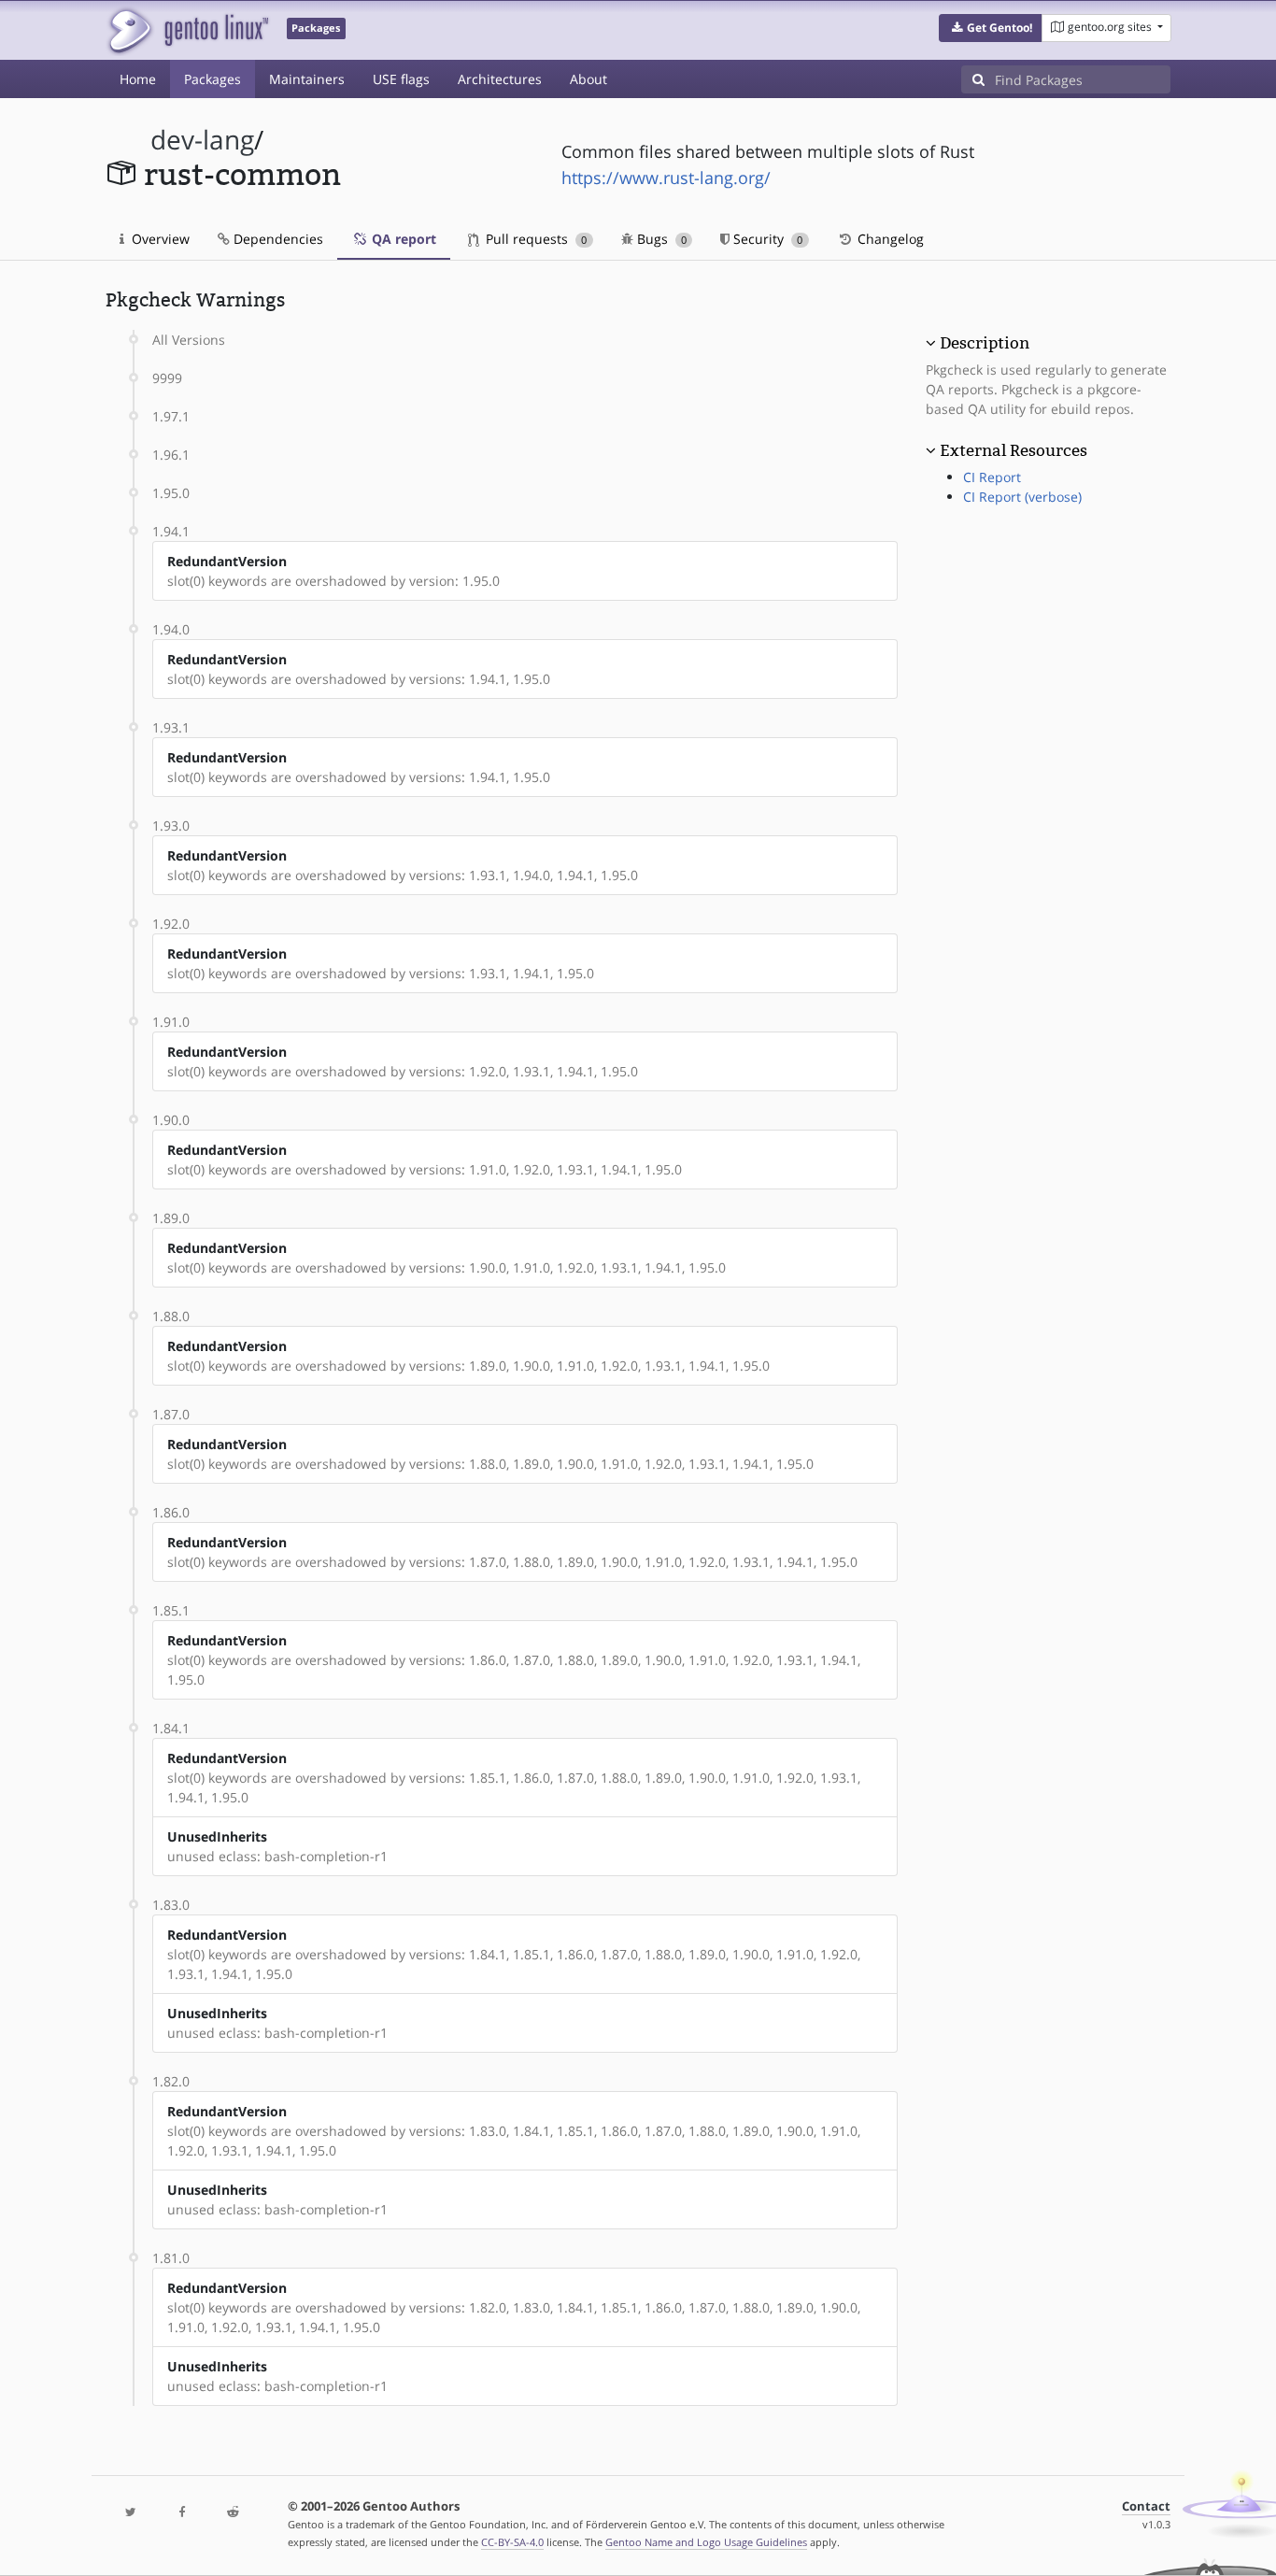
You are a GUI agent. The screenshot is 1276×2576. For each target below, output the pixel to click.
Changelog (889, 239)
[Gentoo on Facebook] (181, 2513)
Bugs (660, 239)
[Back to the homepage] (187, 30)
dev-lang (202, 140)
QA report (402, 239)
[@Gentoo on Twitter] (131, 2513)
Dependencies (276, 239)
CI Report (992, 477)
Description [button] (985, 343)
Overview (159, 239)
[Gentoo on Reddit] (233, 2513)
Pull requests (534, 239)
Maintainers (307, 79)
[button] (991, 28)
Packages (213, 79)
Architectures (500, 79)
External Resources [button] (1014, 450)
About (588, 79)
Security (766, 239)
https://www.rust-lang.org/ (666, 178)
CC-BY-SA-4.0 (512, 2542)
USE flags (401, 79)
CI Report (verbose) (1022, 497)
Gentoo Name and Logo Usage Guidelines (706, 2542)
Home (138, 79)
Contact (1146, 2506)
